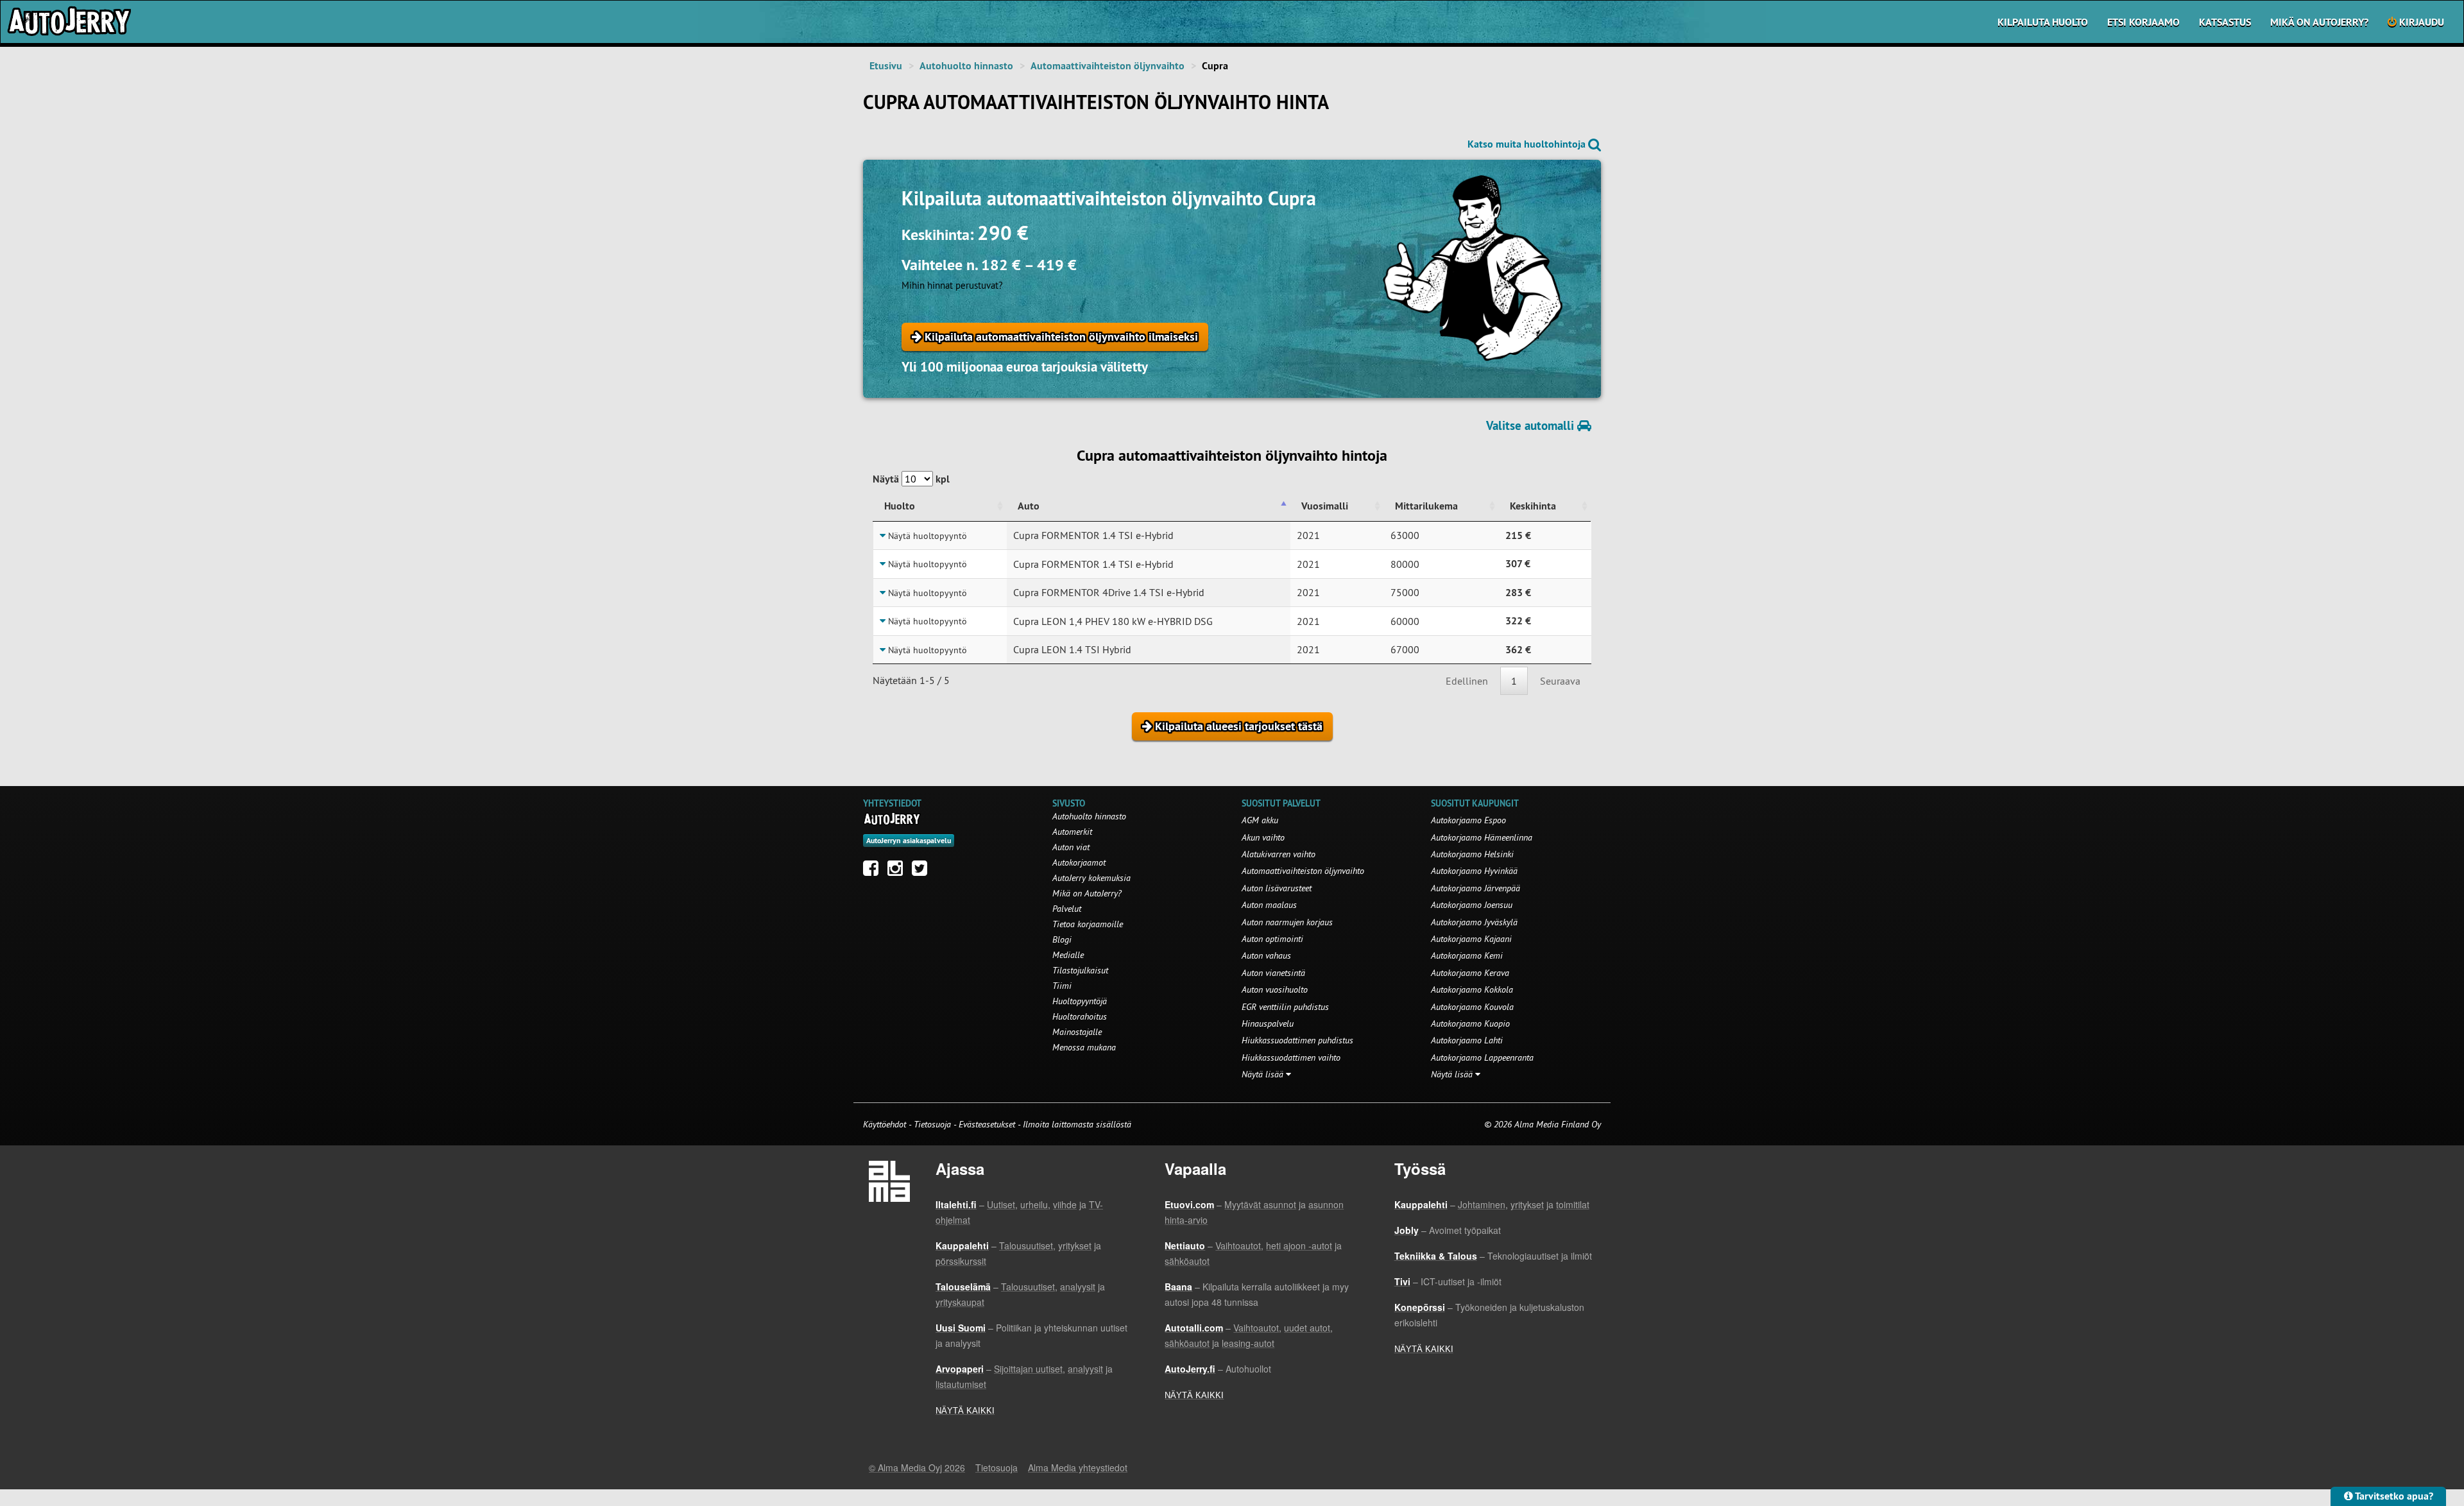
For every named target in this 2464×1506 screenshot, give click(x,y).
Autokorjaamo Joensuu (1472, 905)
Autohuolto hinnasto (966, 66)
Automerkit (1072, 832)
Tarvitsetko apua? (2393, 1496)
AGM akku (1260, 820)
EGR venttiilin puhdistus (1285, 1007)
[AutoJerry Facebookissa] (874, 871)
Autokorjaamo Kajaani (1471, 939)
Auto (1029, 506)
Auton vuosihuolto (1275, 989)
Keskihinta (1533, 506)
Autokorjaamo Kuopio (1470, 1023)
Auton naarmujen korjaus (1287, 922)
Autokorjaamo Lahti (1467, 1040)
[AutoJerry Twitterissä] (923, 871)
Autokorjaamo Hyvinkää (1474, 871)
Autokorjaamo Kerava (1470, 973)
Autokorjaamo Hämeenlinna (1482, 837)
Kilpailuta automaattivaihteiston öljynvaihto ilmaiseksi (1060, 337)
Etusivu (886, 66)
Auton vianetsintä (1273, 973)
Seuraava (1560, 681)
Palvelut (1067, 909)
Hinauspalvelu (1268, 1023)
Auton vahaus (1266, 955)
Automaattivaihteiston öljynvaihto (1108, 66)
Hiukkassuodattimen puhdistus (1297, 1040)
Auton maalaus (1269, 905)
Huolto (900, 506)
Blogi (1062, 939)
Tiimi (1062, 986)
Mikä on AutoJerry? (2319, 22)
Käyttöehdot (886, 1124)
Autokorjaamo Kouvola (1472, 1007)
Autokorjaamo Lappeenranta (1482, 1057)
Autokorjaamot (1079, 862)
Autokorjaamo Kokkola (1472, 989)
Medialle (1068, 955)
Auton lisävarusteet (1277, 888)
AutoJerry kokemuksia (1091, 878)
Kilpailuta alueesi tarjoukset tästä (1237, 726)
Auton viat (1071, 847)
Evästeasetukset (987, 1124)
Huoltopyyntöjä (1080, 1001)
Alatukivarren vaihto (1279, 854)
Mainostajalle (1077, 1032)
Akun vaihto (1263, 837)
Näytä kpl (911, 479)
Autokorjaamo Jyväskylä (1474, 922)
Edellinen (1467, 681)
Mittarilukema (1426, 506)
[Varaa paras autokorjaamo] (892, 819)
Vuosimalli (1325, 506)
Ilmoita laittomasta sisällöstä (1077, 1124)
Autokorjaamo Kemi (1467, 955)
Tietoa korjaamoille (1088, 924)
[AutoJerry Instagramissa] (898, 871)
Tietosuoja (932, 1124)
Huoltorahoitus (1080, 1016)
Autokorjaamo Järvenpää (1476, 888)
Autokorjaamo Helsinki (1472, 854)
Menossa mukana (1084, 1047)
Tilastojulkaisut (1080, 970)
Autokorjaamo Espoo (1468, 820)
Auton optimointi (1272, 939)
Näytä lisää (1264, 1074)
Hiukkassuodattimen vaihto (1291, 1057)
